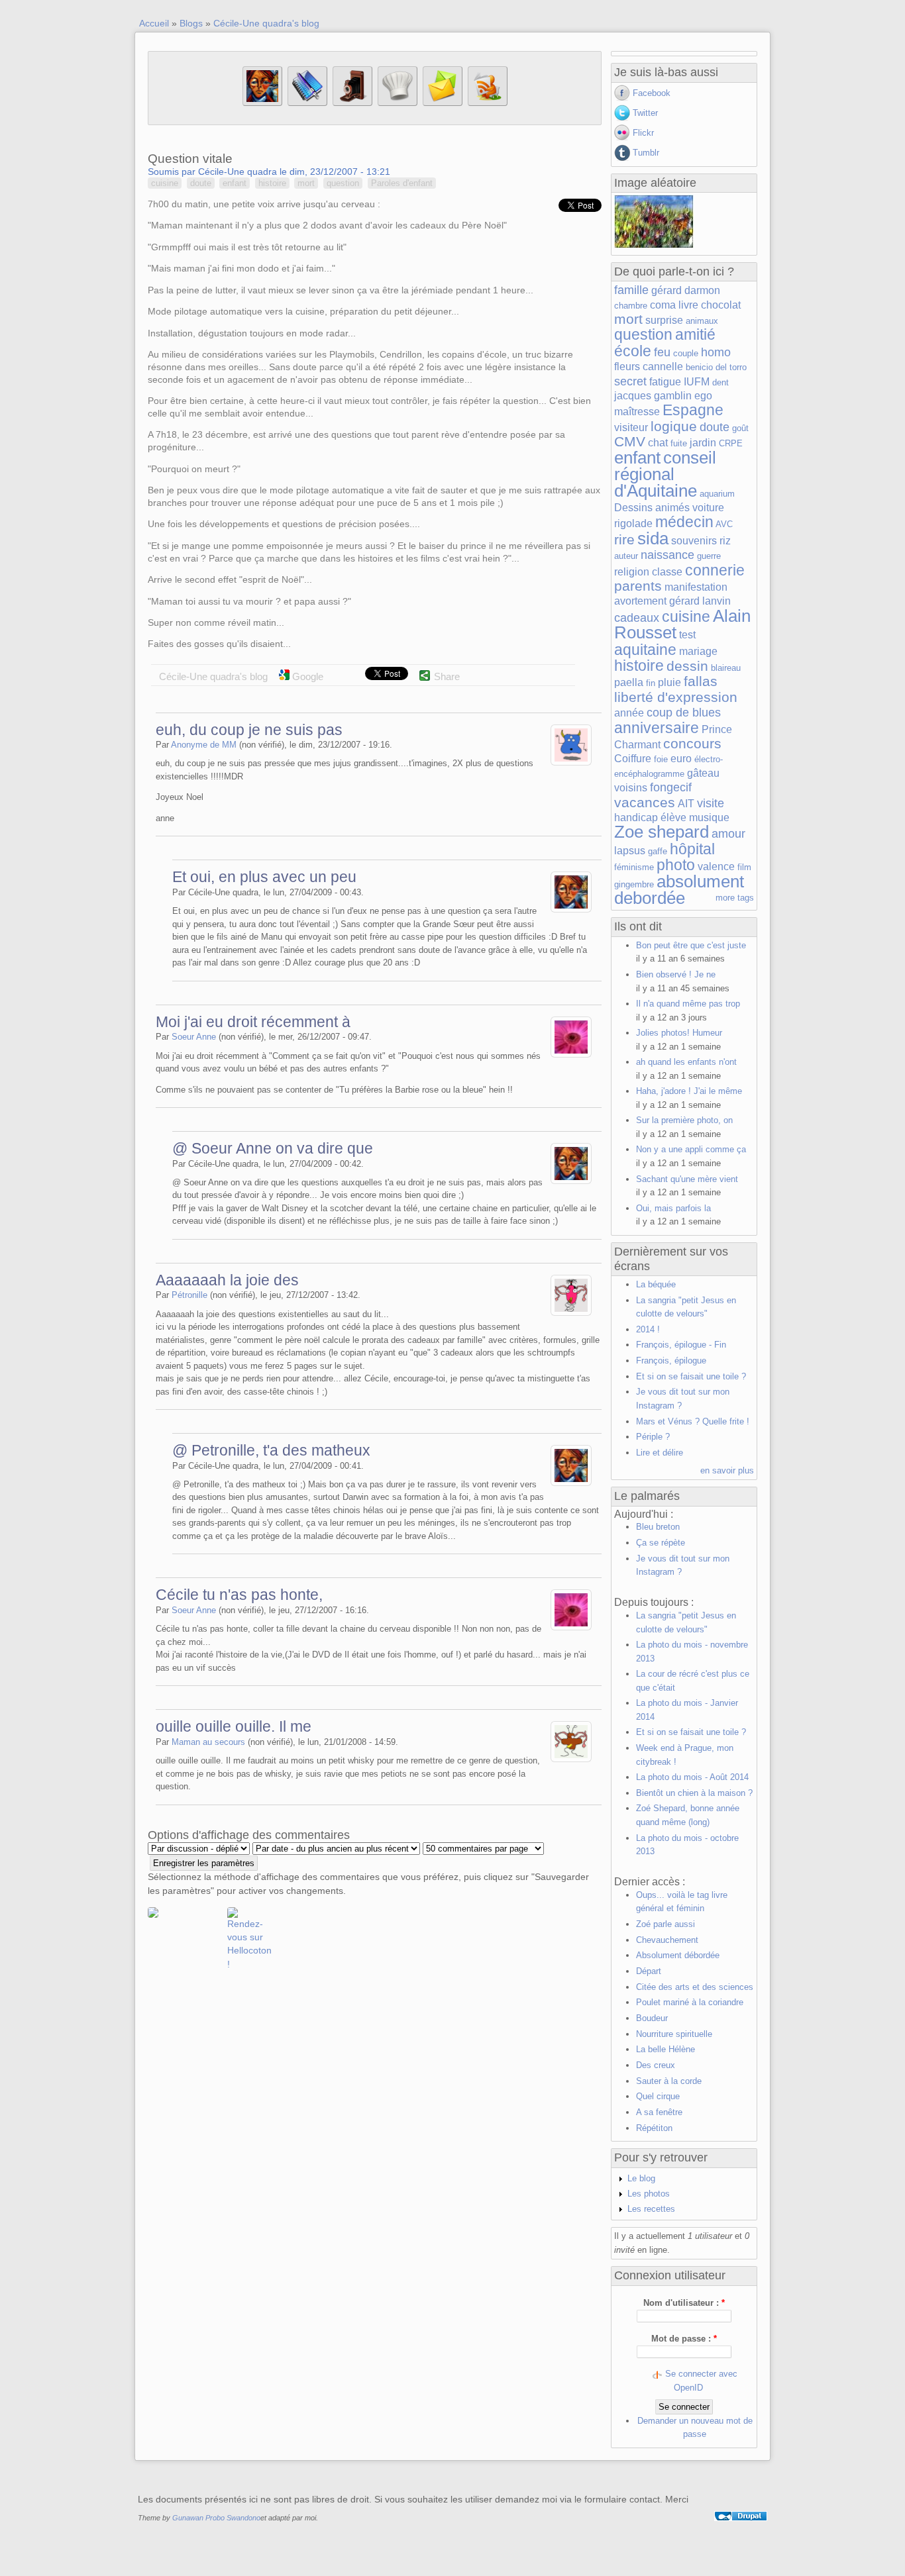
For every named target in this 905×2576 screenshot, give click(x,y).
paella (629, 682)
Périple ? (653, 1437)
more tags (735, 898)
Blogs (191, 23)
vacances (645, 802)
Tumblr (646, 153)
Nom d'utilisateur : (684, 2303)
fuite (679, 443)
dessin (687, 666)
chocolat (721, 305)
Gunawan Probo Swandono (216, 2518)
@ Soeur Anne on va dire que (273, 1148)
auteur (626, 556)
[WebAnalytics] (741, 2532)
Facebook (652, 93)
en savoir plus (727, 1470)
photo (676, 865)
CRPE (731, 443)
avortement (640, 601)
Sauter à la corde (669, 2081)
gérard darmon (686, 290)
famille (631, 290)
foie (661, 759)
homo (716, 352)
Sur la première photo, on (684, 1120)
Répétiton (654, 2128)
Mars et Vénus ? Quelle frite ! (693, 1421)
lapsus (630, 851)
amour (728, 834)
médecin (684, 522)
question (343, 183)
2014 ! (648, 1329)
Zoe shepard (662, 832)
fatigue (665, 382)
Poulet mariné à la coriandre (690, 2002)
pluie (669, 682)
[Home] (262, 103)
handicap (636, 817)
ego (703, 396)
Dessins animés (652, 508)
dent (720, 382)
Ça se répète (661, 1543)
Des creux (656, 2065)
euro (681, 759)
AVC (724, 524)
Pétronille (189, 1295)
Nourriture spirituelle (674, 2034)
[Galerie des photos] (352, 103)
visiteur (631, 427)
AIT (686, 804)
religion (632, 572)
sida (653, 538)
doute (201, 183)
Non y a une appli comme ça (691, 1149)
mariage (698, 651)
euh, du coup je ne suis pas (249, 730)
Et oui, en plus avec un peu (264, 877)
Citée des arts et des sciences (695, 1987)
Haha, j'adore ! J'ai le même (689, 1091)
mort (306, 183)
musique (709, 817)
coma (663, 305)
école (633, 351)
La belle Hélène (665, 2049)
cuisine (165, 183)
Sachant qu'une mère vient (687, 1179)
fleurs (627, 367)
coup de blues (684, 713)
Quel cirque (658, 2096)
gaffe (658, 851)
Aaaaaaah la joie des (227, 1280)
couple (686, 353)
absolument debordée (679, 890)
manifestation (696, 587)
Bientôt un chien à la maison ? (694, 1793)
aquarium (717, 494)
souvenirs (694, 541)
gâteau (703, 773)
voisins (631, 788)
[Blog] (307, 103)
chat (658, 443)
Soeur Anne (194, 1037)
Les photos (649, 2194)
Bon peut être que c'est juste (691, 945)
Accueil (154, 23)
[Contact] (443, 103)
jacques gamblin (653, 396)
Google (306, 676)
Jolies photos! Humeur (679, 1033)
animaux (702, 321)
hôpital (692, 849)
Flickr (643, 133)
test (687, 635)
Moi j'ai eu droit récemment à (253, 1022)
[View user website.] (571, 763)
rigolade (633, 523)
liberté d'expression (676, 697)
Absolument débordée (678, 1955)
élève (673, 817)
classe (667, 572)
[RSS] (488, 103)
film (744, 867)
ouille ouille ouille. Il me (234, 1726)
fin (651, 683)
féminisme (634, 867)
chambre (631, 306)
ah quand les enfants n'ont (686, 1062)
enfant (235, 183)
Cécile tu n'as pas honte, (239, 1595)
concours (692, 743)
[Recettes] (398, 103)
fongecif (671, 787)
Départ (649, 1971)
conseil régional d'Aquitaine (665, 474)
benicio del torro (716, 367)
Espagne (693, 410)
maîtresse (637, 412)
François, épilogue (671, 1361)
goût (740, 428)
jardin (703, 443)
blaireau (726, 668)
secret (630, 381)
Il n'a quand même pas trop (688, 1004)
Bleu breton (658, 1527)
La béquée (656, 1284)
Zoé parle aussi (665, 1924)
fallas (701, 681)
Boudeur (652, 2018)
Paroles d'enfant (402, 183)
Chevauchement (667, 1940)
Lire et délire (660, 1453)
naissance (667, 555)
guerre (709, 556)
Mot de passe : (684, 2339)
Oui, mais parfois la (673, 1208)
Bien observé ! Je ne (676, 974)
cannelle (663, 367)
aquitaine (645, 650)
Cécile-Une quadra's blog (266, 23)
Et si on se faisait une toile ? (691, 1376)
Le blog (641, 2178)
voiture (708, 508)
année (629, 713)
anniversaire (657, 728)
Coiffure (633, 759)
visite (711, 803)
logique (674, 426)
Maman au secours (208, 1742)
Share (447, 676)
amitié (695, 334)
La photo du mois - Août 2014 (692, 1777)
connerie (715, 570)
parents (638, 586)
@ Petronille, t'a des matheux (271, 1450)
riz (725, 541)
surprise (664, 320)
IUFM (697, 382)
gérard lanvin (700, 601)
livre (688, 305)
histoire (272, 183)
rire (624, 539)
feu (662, 352)
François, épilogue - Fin (681, 1345)
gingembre (634, 884)
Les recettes (651, 2209)
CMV (630, 441)
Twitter (645, 113)
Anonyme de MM (204, 745)
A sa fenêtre (659, 2112)
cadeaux (637, 618)
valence (716, 867)
